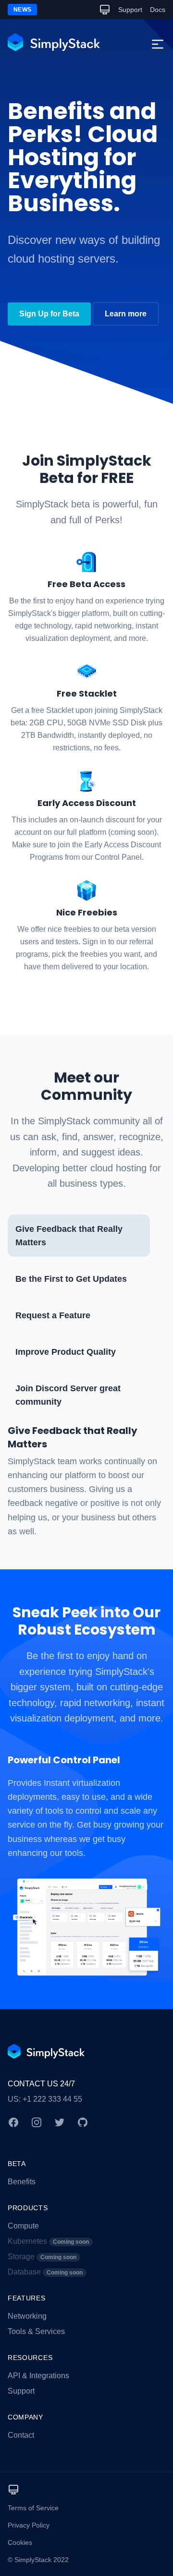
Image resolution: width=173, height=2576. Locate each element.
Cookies (20, 2542)
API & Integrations (38, 2376)
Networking (27, 2316)
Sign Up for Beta (49, 314)
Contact (21, 2435)
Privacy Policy (29, 2525)
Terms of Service (33, 2508)
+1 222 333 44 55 (52, 2099)
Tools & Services (36, 2331)
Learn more (126, 314)
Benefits (22, 2182)
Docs (158, 10)
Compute (23, 2226)
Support (130, 10)
